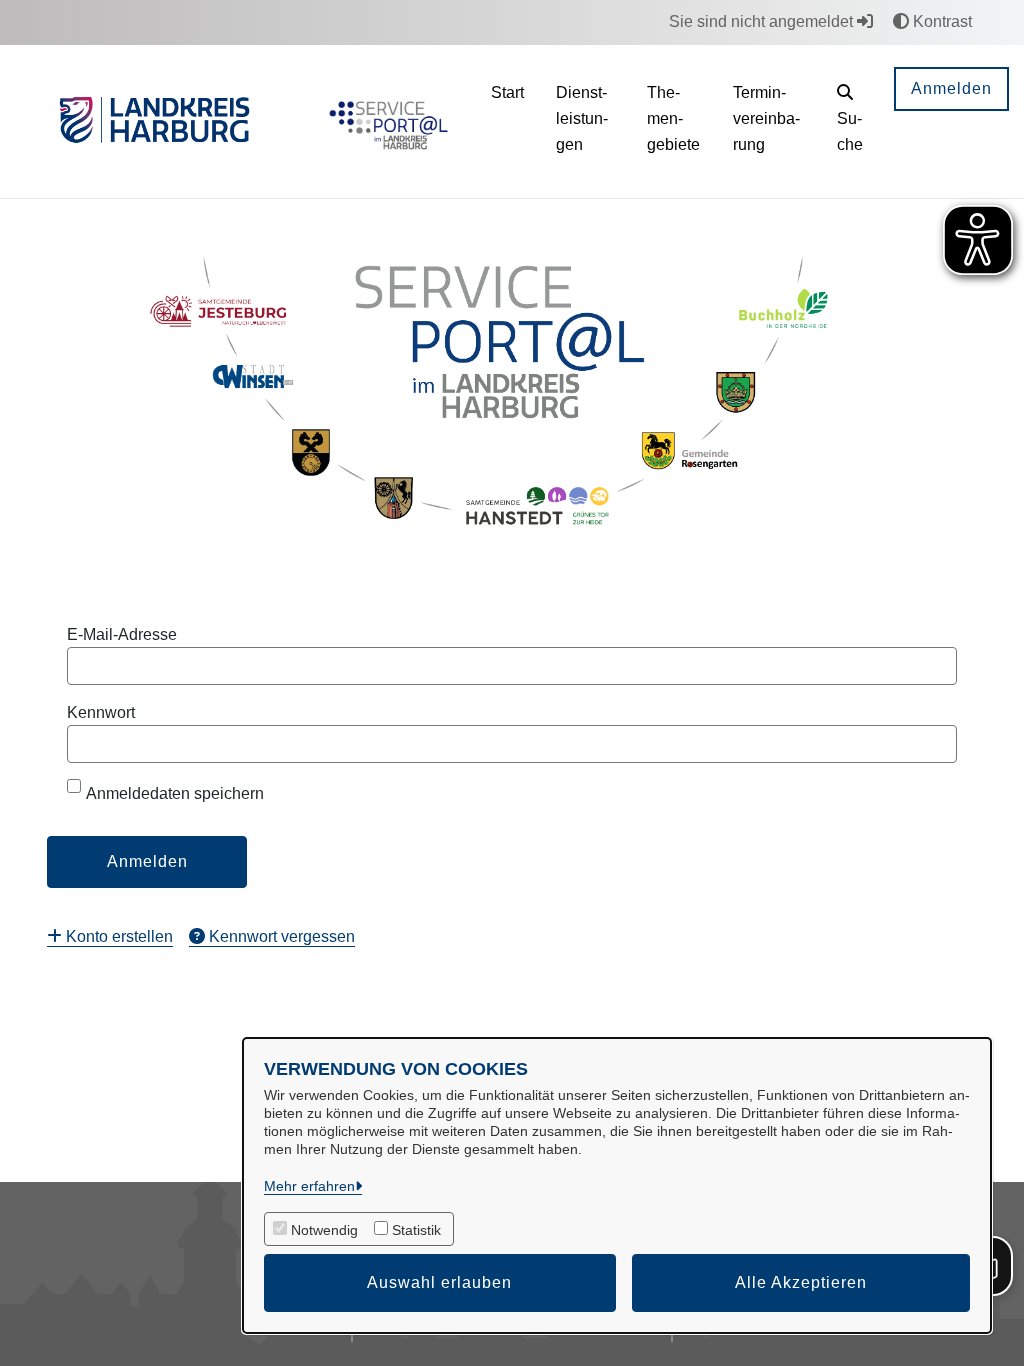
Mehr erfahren (309, 1186)
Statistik (416, 1230)
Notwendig (324, 1230)
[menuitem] (110, 936)
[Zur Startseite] (384, 122)
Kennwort (101, 712)
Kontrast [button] (940, 21)
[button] (850, 121)
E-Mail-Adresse (122, 634)
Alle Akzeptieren (801, 1282)
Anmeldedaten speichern (175, 793)
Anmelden (951, 88)
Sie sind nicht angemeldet (763, 21)
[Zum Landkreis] (154, 122)
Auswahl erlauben (439, 1282)
